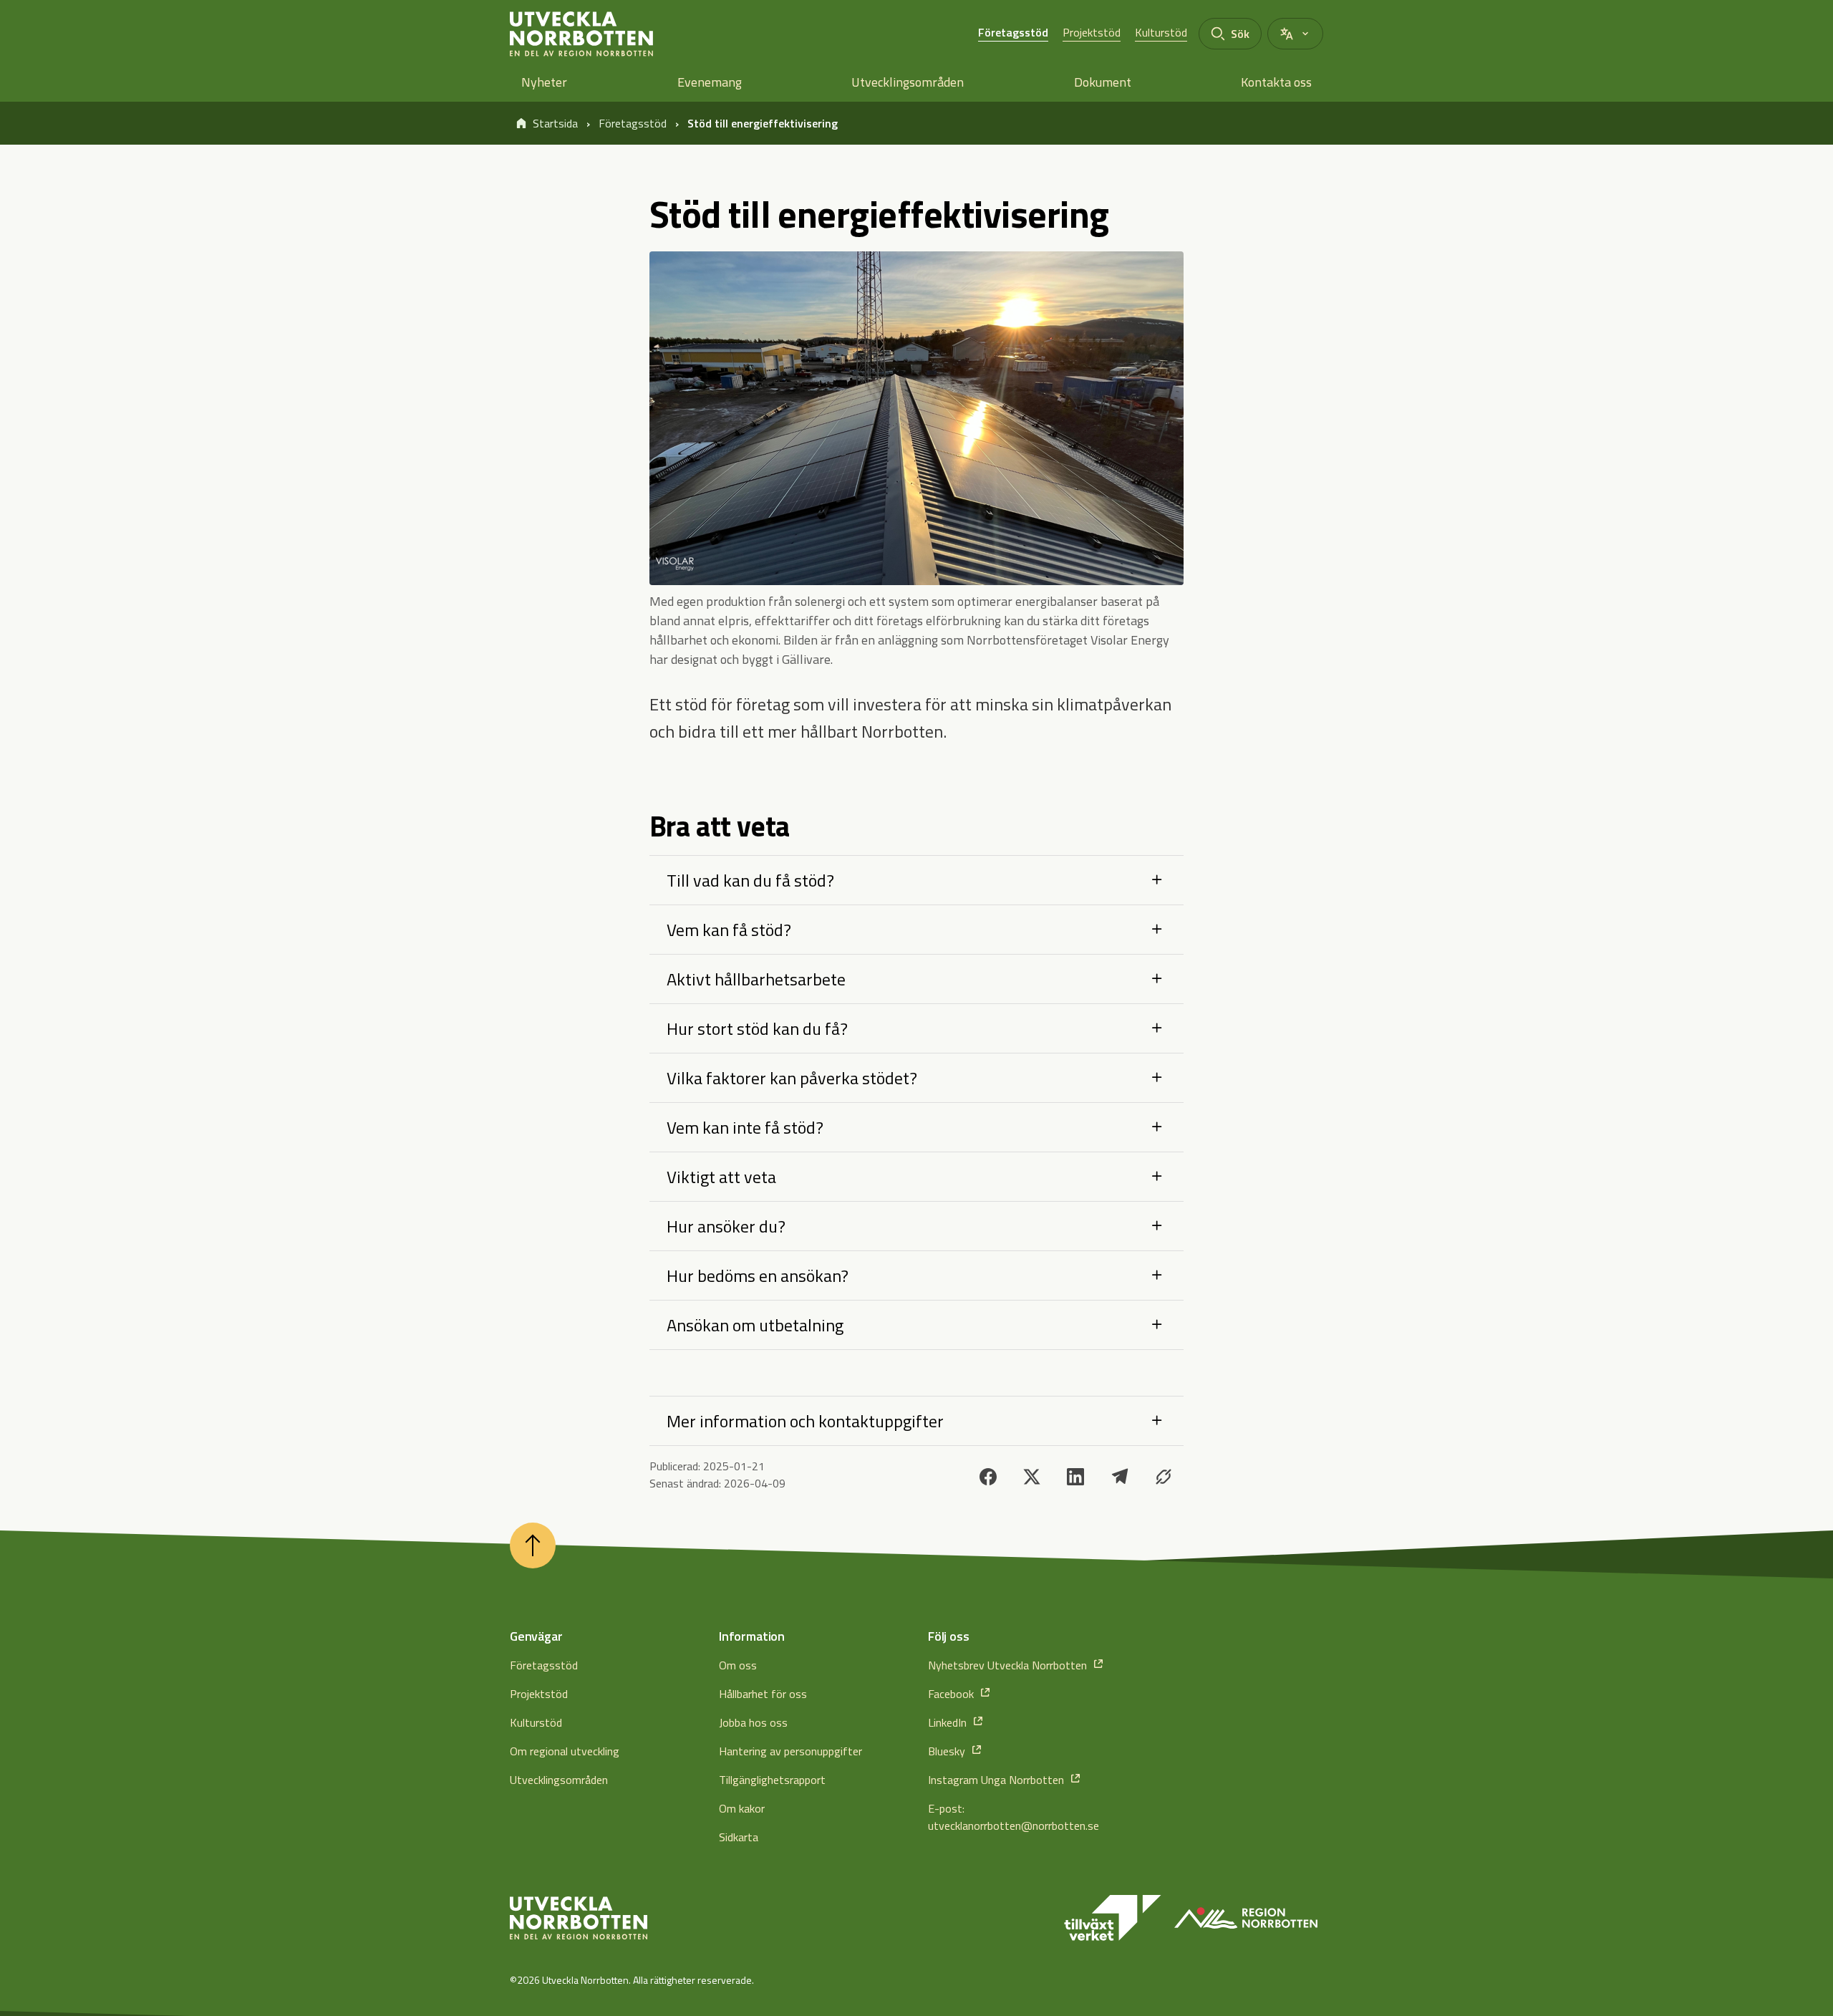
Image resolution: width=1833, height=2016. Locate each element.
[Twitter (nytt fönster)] (1032, 1477)
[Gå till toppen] (533, 1545)
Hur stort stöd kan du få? (757, 1028)
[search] (1230, 34)
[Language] (1295, 34)
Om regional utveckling (565, 1751)
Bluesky (948, 1751)
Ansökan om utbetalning (755, 1325)
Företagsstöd (1013, 32)
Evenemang (710, 82)
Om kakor (742, 1808)
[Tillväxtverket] (1113, 1918)
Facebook (952, 1694)
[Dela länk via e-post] (1120, 1477)
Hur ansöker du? (726, 1226)
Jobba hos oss (753, 1722)
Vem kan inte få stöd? (745, 1127)
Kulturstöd (1161, 32)
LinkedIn (949, 1722)
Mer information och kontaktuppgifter (805, 1421)
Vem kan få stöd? (729, 930)
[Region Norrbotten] (1246, 1918)
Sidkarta (739, 1837)
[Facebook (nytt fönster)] (988, 1477)
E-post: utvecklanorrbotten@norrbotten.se (1014, 1817)
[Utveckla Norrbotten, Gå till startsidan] (581, 34)
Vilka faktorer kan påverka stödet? (792, 1078)
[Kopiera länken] (1164, 1477)
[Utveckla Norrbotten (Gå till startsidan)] (579, 1918)
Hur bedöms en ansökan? (758, 1275)
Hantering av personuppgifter (790, 1751)
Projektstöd (1092, 32)
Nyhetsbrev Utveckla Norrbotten (1009, 1665)
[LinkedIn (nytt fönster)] (1075, 1477)
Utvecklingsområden (908, 82)
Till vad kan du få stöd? (750, 880)
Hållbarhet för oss (763, 1694)
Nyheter (544, 82)
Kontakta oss (1276, 82)
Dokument (1103, 82)
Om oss (738, 1665)
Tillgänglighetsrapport (772, 1780)
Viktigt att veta (721, 1177)
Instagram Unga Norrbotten (997, 1780)
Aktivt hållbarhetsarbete (756, 979)
